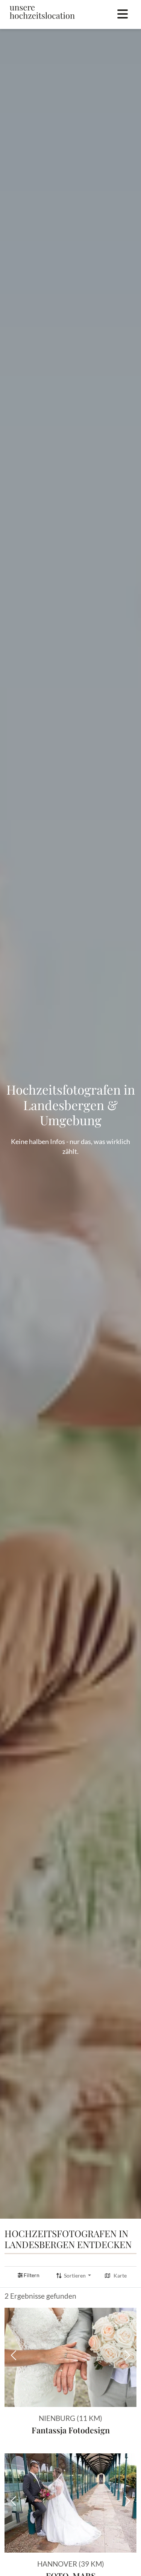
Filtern (32, 2275)
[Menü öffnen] (123, 14)
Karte (120, 2276)
